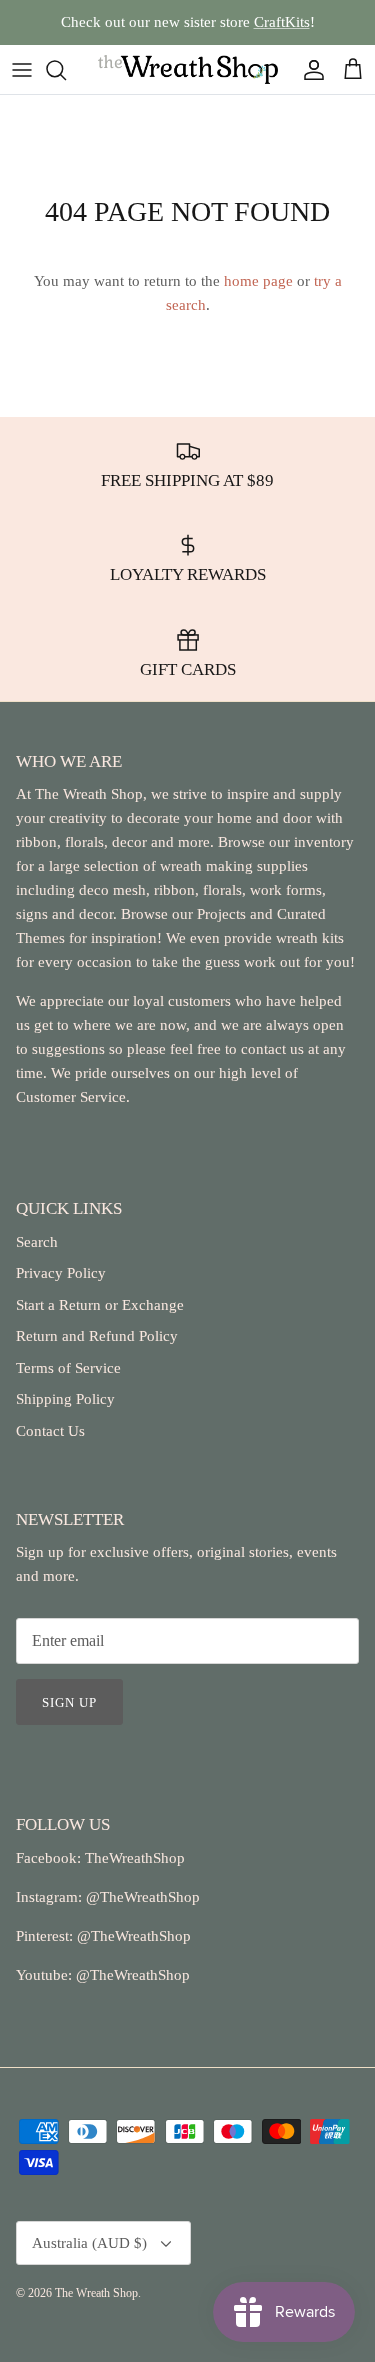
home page (258, 281)
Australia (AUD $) (89, 2243)
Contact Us (50, 1431)
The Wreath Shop (96, 2293)
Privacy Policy (61, 1273)
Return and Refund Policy (97, 1336)
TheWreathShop (135, 1858)
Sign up (69, 1702)
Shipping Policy (65, 1399)
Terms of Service (68, 1368)
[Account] (309, 70)
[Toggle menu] (22, 70)
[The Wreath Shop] (188, 69)
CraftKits (282, 22)
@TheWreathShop (132, 1936)
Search (37, 1242)
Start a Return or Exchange (100, 1305)
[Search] (66, 70)
